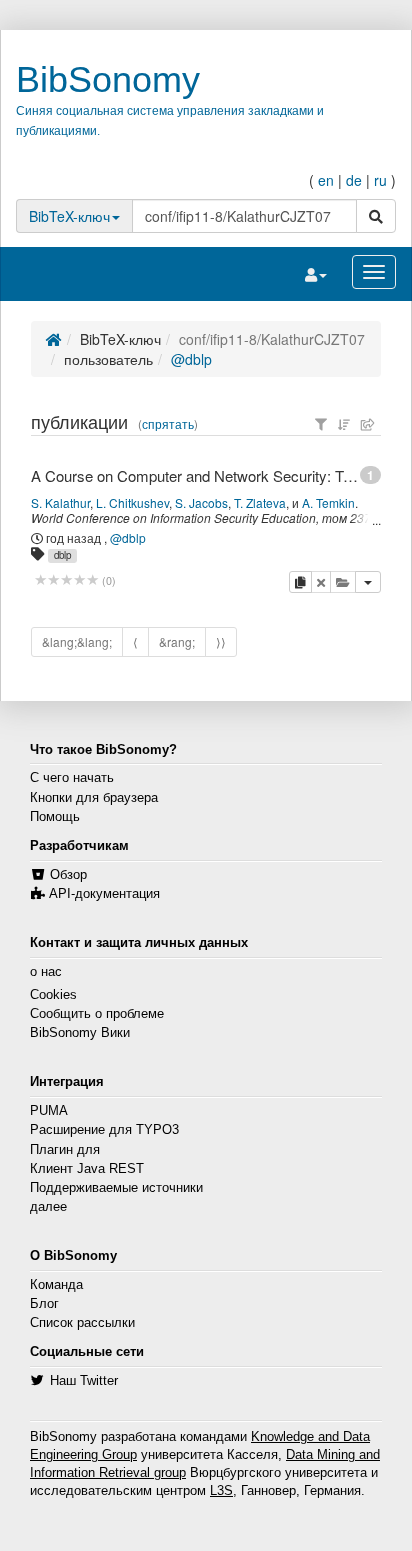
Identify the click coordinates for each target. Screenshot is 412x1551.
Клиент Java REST (87, 1169)
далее (48, 1207)
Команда (56, 1285)
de (354, 180)
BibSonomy (108, 79)
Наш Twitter (84, 1381)
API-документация (104, 894)
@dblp (191, 359)
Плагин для (65, 1150)
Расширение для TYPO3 (104, 1130)
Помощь (55, 817)
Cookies (53, 995)
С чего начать (72, 778)
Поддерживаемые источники (116, 1188)
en (326, 180)
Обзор (68, 875)
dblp (62, 555)
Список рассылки (82, 1323)
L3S (221, 1491)
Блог (44, 1304)
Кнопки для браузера (94, 798)
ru (380, 180)
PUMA (49, 1111)
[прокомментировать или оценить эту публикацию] (66, 580)
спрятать (168, 424)
